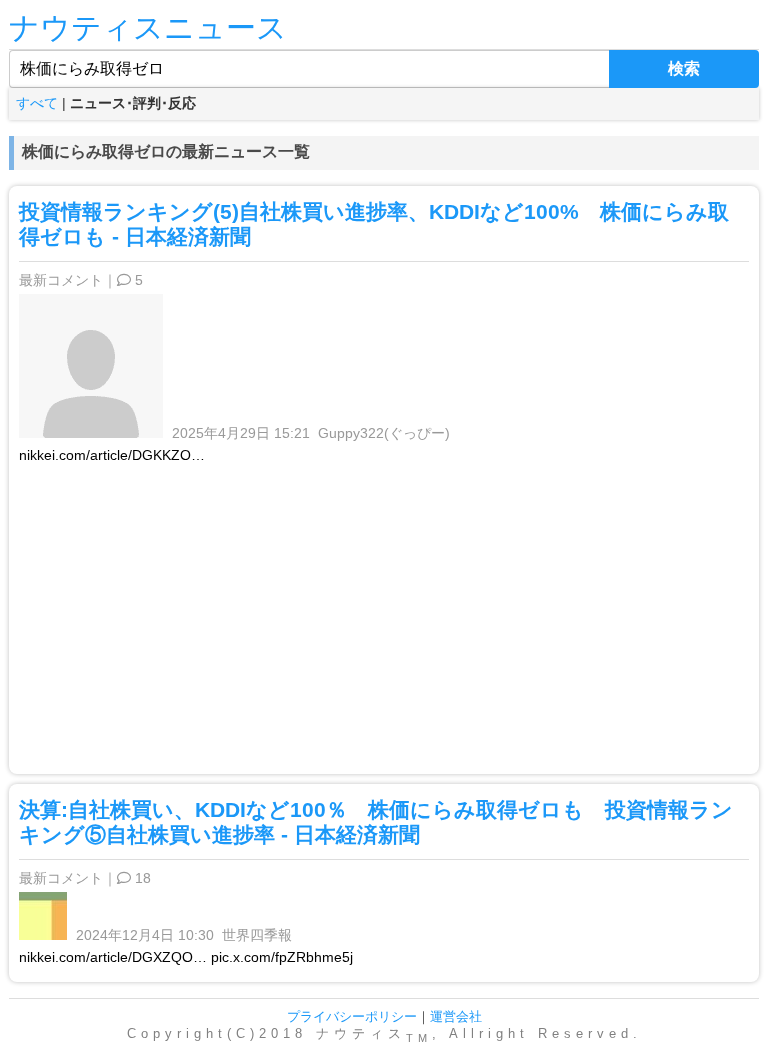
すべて (37, 103)
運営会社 (456, 1016)
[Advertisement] (384, 614)
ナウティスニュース (148, 27)
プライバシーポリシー (352, 1016)
